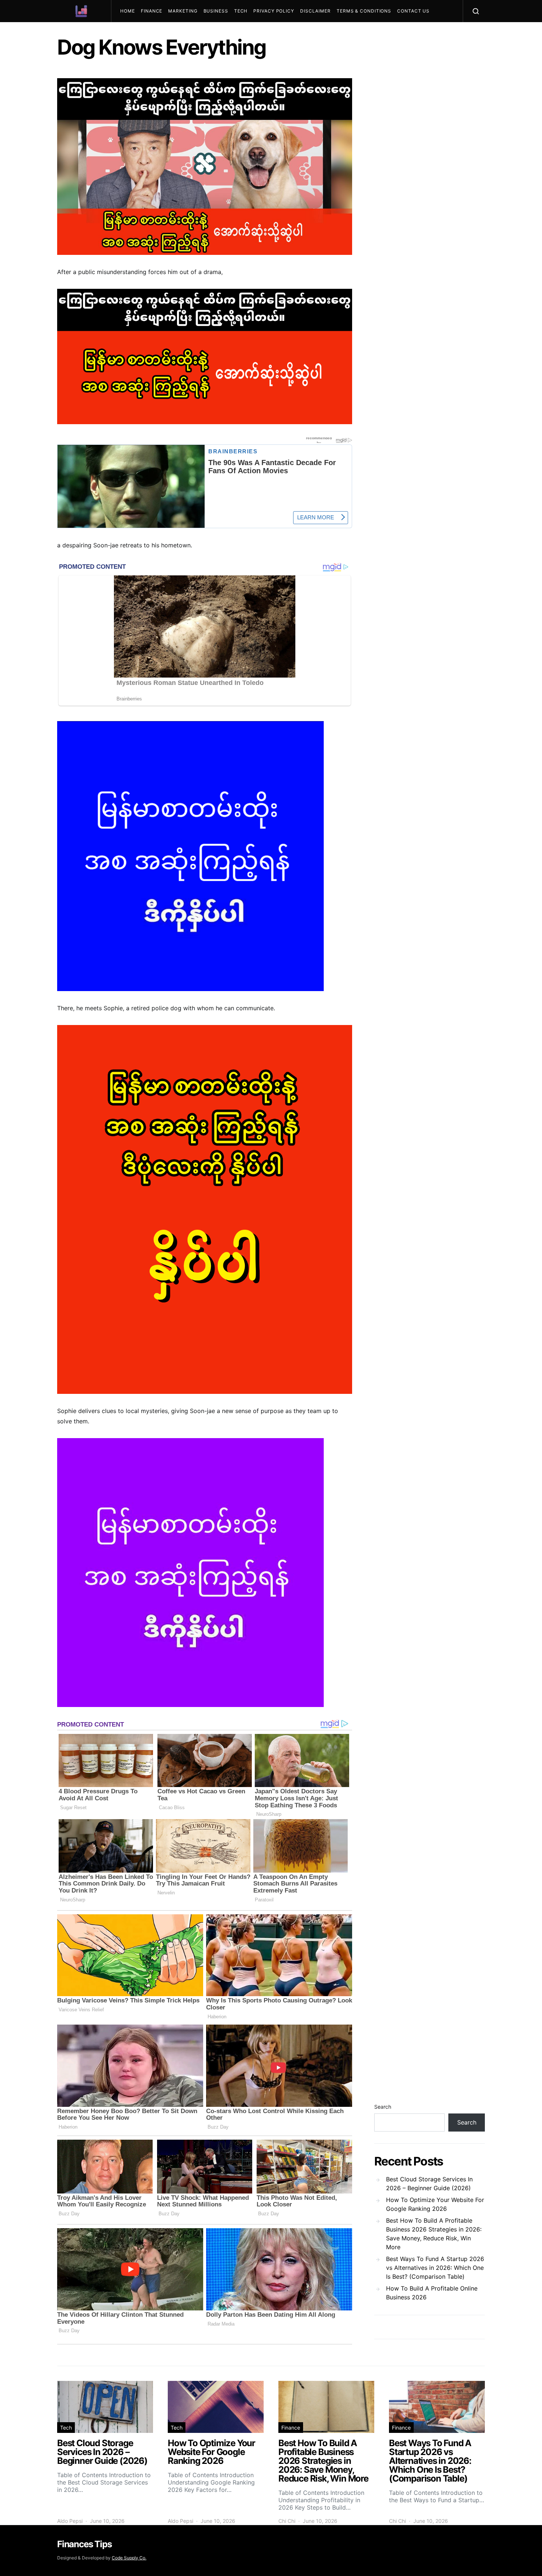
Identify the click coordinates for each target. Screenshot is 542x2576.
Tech (241, 11)
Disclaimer (315, 11)
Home (128, 11)
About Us (136, 33)
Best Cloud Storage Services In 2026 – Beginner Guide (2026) (429, 2184)
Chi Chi (287, 2521)
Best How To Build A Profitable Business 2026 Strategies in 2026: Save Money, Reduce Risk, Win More (434, 2234)
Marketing (183, 11)
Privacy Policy (274, 11)
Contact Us (413, 11)
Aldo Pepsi (70, 2521)
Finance (152, 11)
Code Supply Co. (129, 2558)
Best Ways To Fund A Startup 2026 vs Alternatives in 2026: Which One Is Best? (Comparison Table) (435, 2268)
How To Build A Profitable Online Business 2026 (432, 2293)
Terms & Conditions (364, 11)
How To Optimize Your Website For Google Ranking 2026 (435, 2204)
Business (216, 11)
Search (383, 2107)
